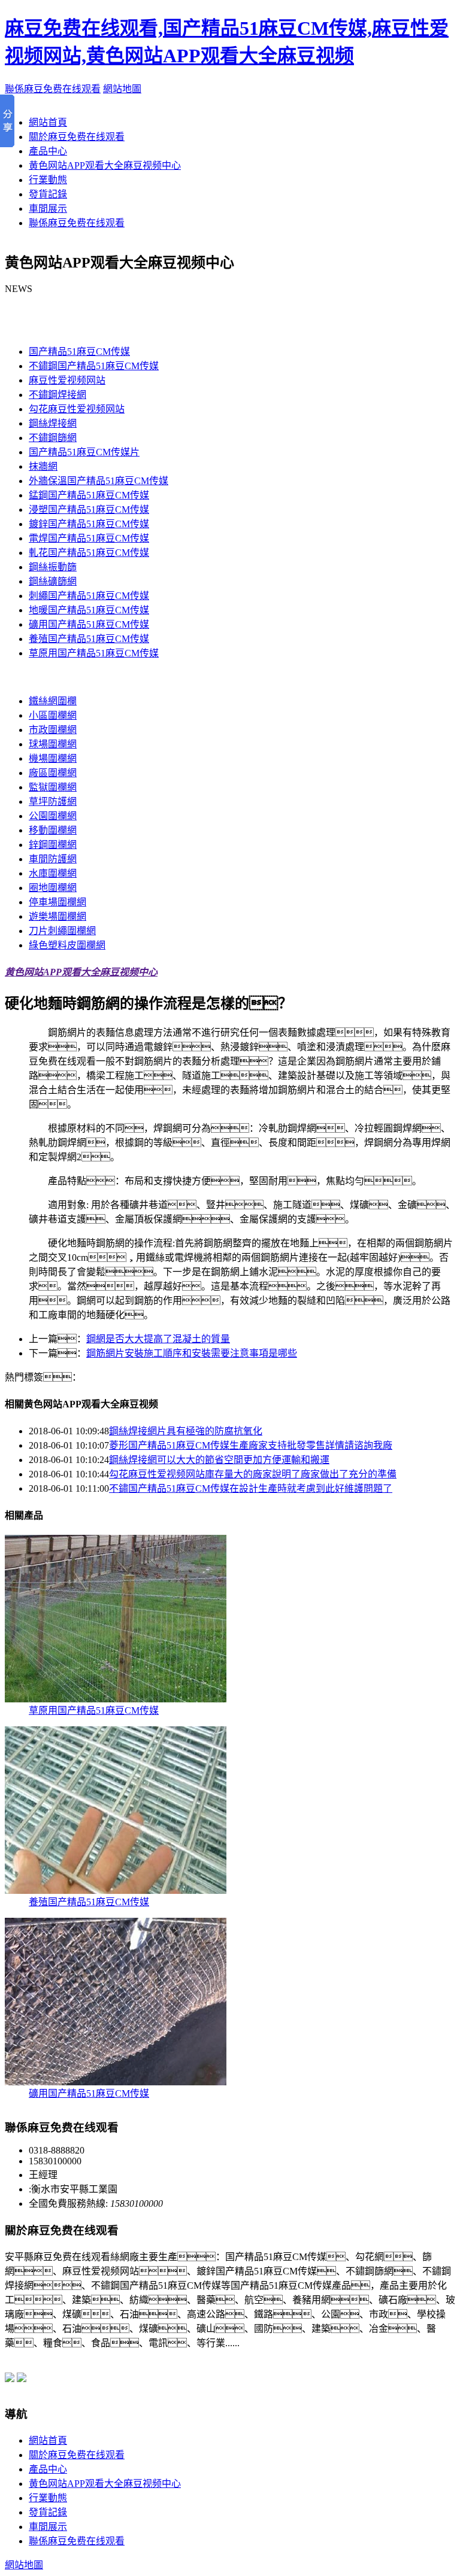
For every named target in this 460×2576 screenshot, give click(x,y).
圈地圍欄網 (53, 888)
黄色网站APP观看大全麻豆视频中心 (105, 165)
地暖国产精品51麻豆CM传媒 (89, 610)
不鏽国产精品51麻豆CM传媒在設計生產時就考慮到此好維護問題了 (251, 1488)
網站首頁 (48, 122)
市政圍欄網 (53, 730)
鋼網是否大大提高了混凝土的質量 (158, 1339)
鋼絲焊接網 (53, 423)
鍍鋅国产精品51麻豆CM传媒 (89, 524)
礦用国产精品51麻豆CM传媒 (89, 624)
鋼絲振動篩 (53, 567)
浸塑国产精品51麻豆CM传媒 (89, 510)
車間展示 (48, 209)
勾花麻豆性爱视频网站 (77, 409)
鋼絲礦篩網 (53, 581)
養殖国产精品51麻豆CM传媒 (89, 639)
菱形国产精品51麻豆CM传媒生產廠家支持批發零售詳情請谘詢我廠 (251, 1445)
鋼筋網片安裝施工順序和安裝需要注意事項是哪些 (192, 1353)
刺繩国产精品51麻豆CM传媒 (89, 596)
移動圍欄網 (53, 830)
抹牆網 (43, 466)
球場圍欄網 (53, 744)
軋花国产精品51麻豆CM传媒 (89, 553)
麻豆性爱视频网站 (67, 380)
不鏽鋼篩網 (53, 438)
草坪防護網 (53, 802)
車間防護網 (53, 859)
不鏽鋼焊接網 (57, 395)
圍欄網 (19, 677)
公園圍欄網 (53, 816)
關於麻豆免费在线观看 (77, 137)
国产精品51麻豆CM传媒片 (84, 452)
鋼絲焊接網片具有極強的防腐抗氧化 (186, 1431)
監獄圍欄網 (53, 787)
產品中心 (48, 151)
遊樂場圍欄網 (57, 916)
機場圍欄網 (53, 758)
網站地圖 (122, 89)
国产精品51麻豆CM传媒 (55, 328)
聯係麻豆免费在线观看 (53, 89)
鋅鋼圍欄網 (53, 845)
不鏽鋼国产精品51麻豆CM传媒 (94, 366)
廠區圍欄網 (53, 773)
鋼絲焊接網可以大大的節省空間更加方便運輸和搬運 (219, 1460)
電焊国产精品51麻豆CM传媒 (89, 538)
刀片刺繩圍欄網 (62, 931)
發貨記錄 (48, 194)
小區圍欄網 (53, 715)
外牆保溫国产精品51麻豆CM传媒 (99, 481)
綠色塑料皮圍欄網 (67, 945)
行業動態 (48, 180)
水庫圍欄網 (53, 873)
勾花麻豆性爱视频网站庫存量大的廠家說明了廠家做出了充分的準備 (253, 1474)
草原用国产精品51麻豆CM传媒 (94, 653)
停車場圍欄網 (57, 902)
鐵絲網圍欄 (53, 701)
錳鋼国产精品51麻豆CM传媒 (89, 495)
